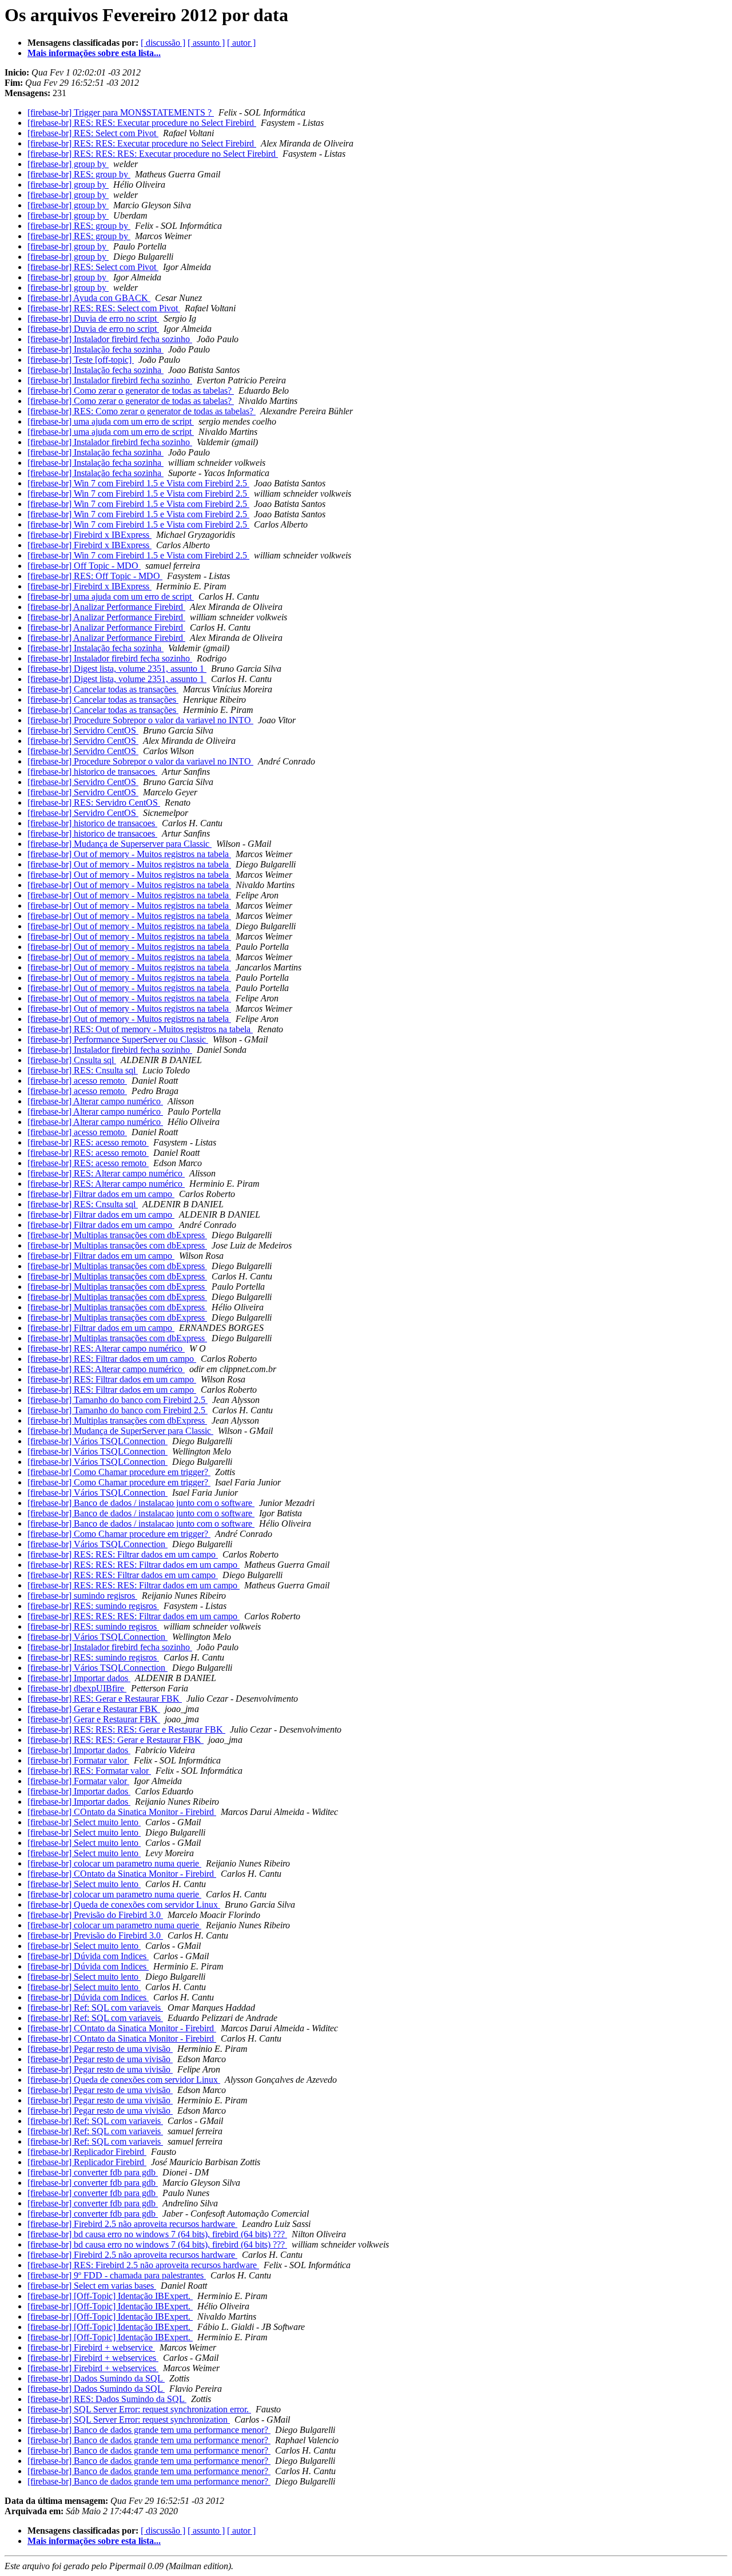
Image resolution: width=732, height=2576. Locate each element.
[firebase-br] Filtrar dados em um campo (101, 1194)
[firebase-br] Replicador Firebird (87, 2152)
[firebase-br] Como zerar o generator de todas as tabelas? (131, 391)
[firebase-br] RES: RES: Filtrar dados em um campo (123, 1554)
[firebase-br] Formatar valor (78, 1760)
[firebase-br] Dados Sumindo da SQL (96, 2378)
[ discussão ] (163, 43)
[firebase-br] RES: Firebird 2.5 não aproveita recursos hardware (143, 2265)
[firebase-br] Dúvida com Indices (88, 1956)
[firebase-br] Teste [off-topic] (81, 360)
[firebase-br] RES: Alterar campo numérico (106, 1173)
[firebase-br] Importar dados (79, 1678)
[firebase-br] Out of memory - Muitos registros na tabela (129, 854)
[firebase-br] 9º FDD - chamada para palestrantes (117, 2275)
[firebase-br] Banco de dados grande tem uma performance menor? (149, 2430)
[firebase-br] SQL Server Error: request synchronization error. (139, 2409)
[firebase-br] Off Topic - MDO (84, 566)
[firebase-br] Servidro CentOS (83, 730)
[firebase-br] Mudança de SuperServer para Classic (120, 1431)
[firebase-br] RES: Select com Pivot (93, 133)
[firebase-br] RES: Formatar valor (89, 1771)
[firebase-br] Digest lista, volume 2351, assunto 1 (117, 669)
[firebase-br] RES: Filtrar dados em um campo (112, 1359)
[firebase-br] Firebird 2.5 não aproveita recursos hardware (132, 2224)
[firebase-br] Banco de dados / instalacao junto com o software (141, 1503)
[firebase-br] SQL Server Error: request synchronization (129, 2420)
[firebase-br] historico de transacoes (92, 772)
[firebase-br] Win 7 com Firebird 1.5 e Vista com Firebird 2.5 (138, 483)
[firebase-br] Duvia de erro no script (93, 318)
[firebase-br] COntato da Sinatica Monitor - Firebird (122, 1812)
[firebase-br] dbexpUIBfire (77, 1688)
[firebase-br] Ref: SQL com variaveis (95, 2008)
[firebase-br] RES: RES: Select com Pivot (104, 308)
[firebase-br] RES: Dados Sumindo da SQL (107, 2399)
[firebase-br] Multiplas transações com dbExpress (117, 1235)
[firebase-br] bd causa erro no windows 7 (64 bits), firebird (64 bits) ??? (157, 2234)
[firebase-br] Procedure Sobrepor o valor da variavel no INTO (140, 720)
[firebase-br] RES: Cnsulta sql (83, 1070)
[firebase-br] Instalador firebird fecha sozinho (110, 339)
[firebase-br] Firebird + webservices (93, 2358)
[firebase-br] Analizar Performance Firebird (106, 607)
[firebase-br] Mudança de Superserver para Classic (120, 844)
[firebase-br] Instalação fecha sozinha (96, 349)
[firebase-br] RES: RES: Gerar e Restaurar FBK (116, 1740)
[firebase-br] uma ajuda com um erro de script (111, 421)
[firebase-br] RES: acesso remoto (88, 1142)
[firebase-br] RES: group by (79, 174)
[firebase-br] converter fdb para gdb (93, 2172)
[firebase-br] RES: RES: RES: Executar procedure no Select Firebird (153, 154)
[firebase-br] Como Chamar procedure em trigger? (119, 1472)
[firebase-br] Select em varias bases (92, 2286)
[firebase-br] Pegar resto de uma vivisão (100, 2049)
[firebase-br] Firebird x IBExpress (89, 535)
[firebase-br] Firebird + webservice (91, 2347)
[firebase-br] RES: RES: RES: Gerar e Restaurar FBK (126, 1729)
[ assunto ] (206, 43)
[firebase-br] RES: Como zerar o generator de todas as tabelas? (142, 411)
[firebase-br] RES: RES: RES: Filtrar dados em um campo (134, 1565)
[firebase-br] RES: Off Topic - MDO (95, 576)
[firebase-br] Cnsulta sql (72, 1060)
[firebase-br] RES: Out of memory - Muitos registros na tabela (140, 1029)
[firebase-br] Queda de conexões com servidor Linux (124, 1905)
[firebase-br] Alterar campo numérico (95, 1101)
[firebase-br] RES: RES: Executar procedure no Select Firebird (142, 123)
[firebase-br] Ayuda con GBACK (89, 298)
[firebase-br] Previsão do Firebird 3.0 (95, 1915)
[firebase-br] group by (68, 164)
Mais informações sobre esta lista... (94, 53)
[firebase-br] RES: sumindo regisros (93, 1606)
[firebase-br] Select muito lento (84, 1822)
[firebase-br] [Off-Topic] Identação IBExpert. (110, 2296)
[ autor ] (241, 43)
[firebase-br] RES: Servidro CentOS (94, 802)
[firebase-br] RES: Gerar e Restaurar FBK (105, 1699)
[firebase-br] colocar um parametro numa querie (114, 1863)
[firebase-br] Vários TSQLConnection (98, 1441)
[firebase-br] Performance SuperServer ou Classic (118, 1039)
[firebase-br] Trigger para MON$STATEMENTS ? (121, 112)
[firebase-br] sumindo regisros (82, 1596)
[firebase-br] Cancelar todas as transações (103, 689)
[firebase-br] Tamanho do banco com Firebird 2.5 (118, 1400)
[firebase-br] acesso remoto (77, 1081)
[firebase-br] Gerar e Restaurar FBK (94, 1709)
